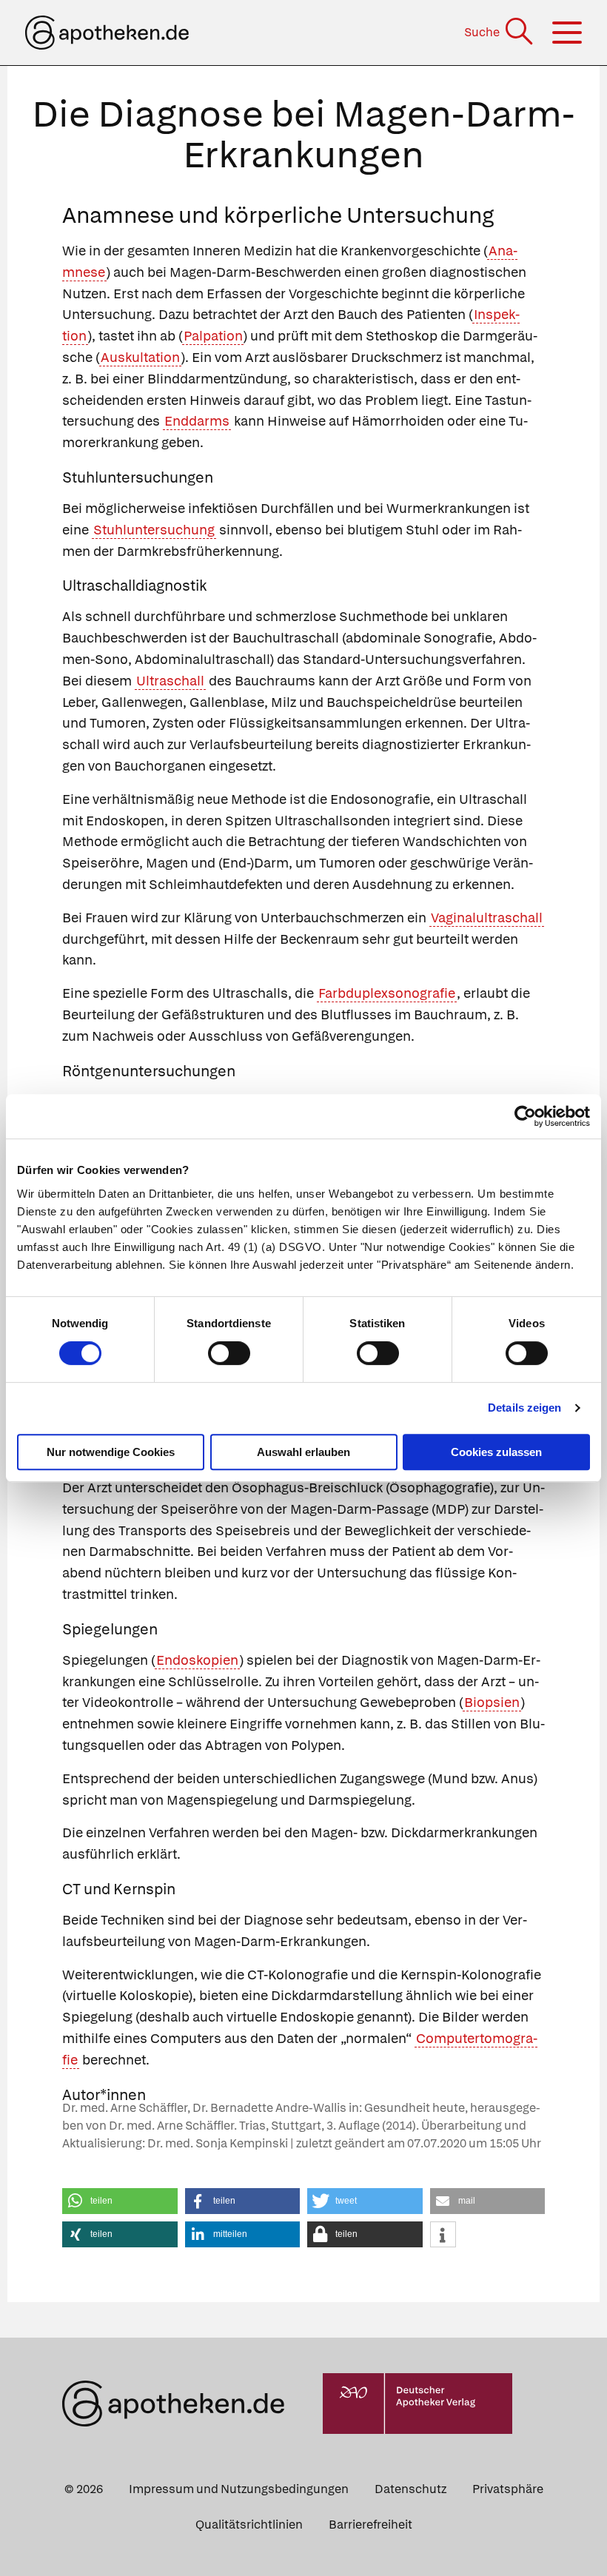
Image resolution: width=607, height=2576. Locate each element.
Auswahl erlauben (303, 1452)
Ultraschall (170, 681)
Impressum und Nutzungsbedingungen (239, 2489)
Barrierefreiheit (370, 2525)
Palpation (213, 336)
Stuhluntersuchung (154, 530)
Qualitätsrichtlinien (249, 2525)
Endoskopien (197, 1660)
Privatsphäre (508, 2489)
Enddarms (197, 421)
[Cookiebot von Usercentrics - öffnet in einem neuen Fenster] (525, 1116)
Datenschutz (410, 2489)
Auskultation (140, 357)
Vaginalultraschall (487, 918)
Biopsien (492, 1702)
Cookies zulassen (496, 1452)
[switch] (229, 1353)
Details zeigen (524, 1408)
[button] (120, 2201)
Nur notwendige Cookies (111, 1452)
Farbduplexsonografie (387, 993)
